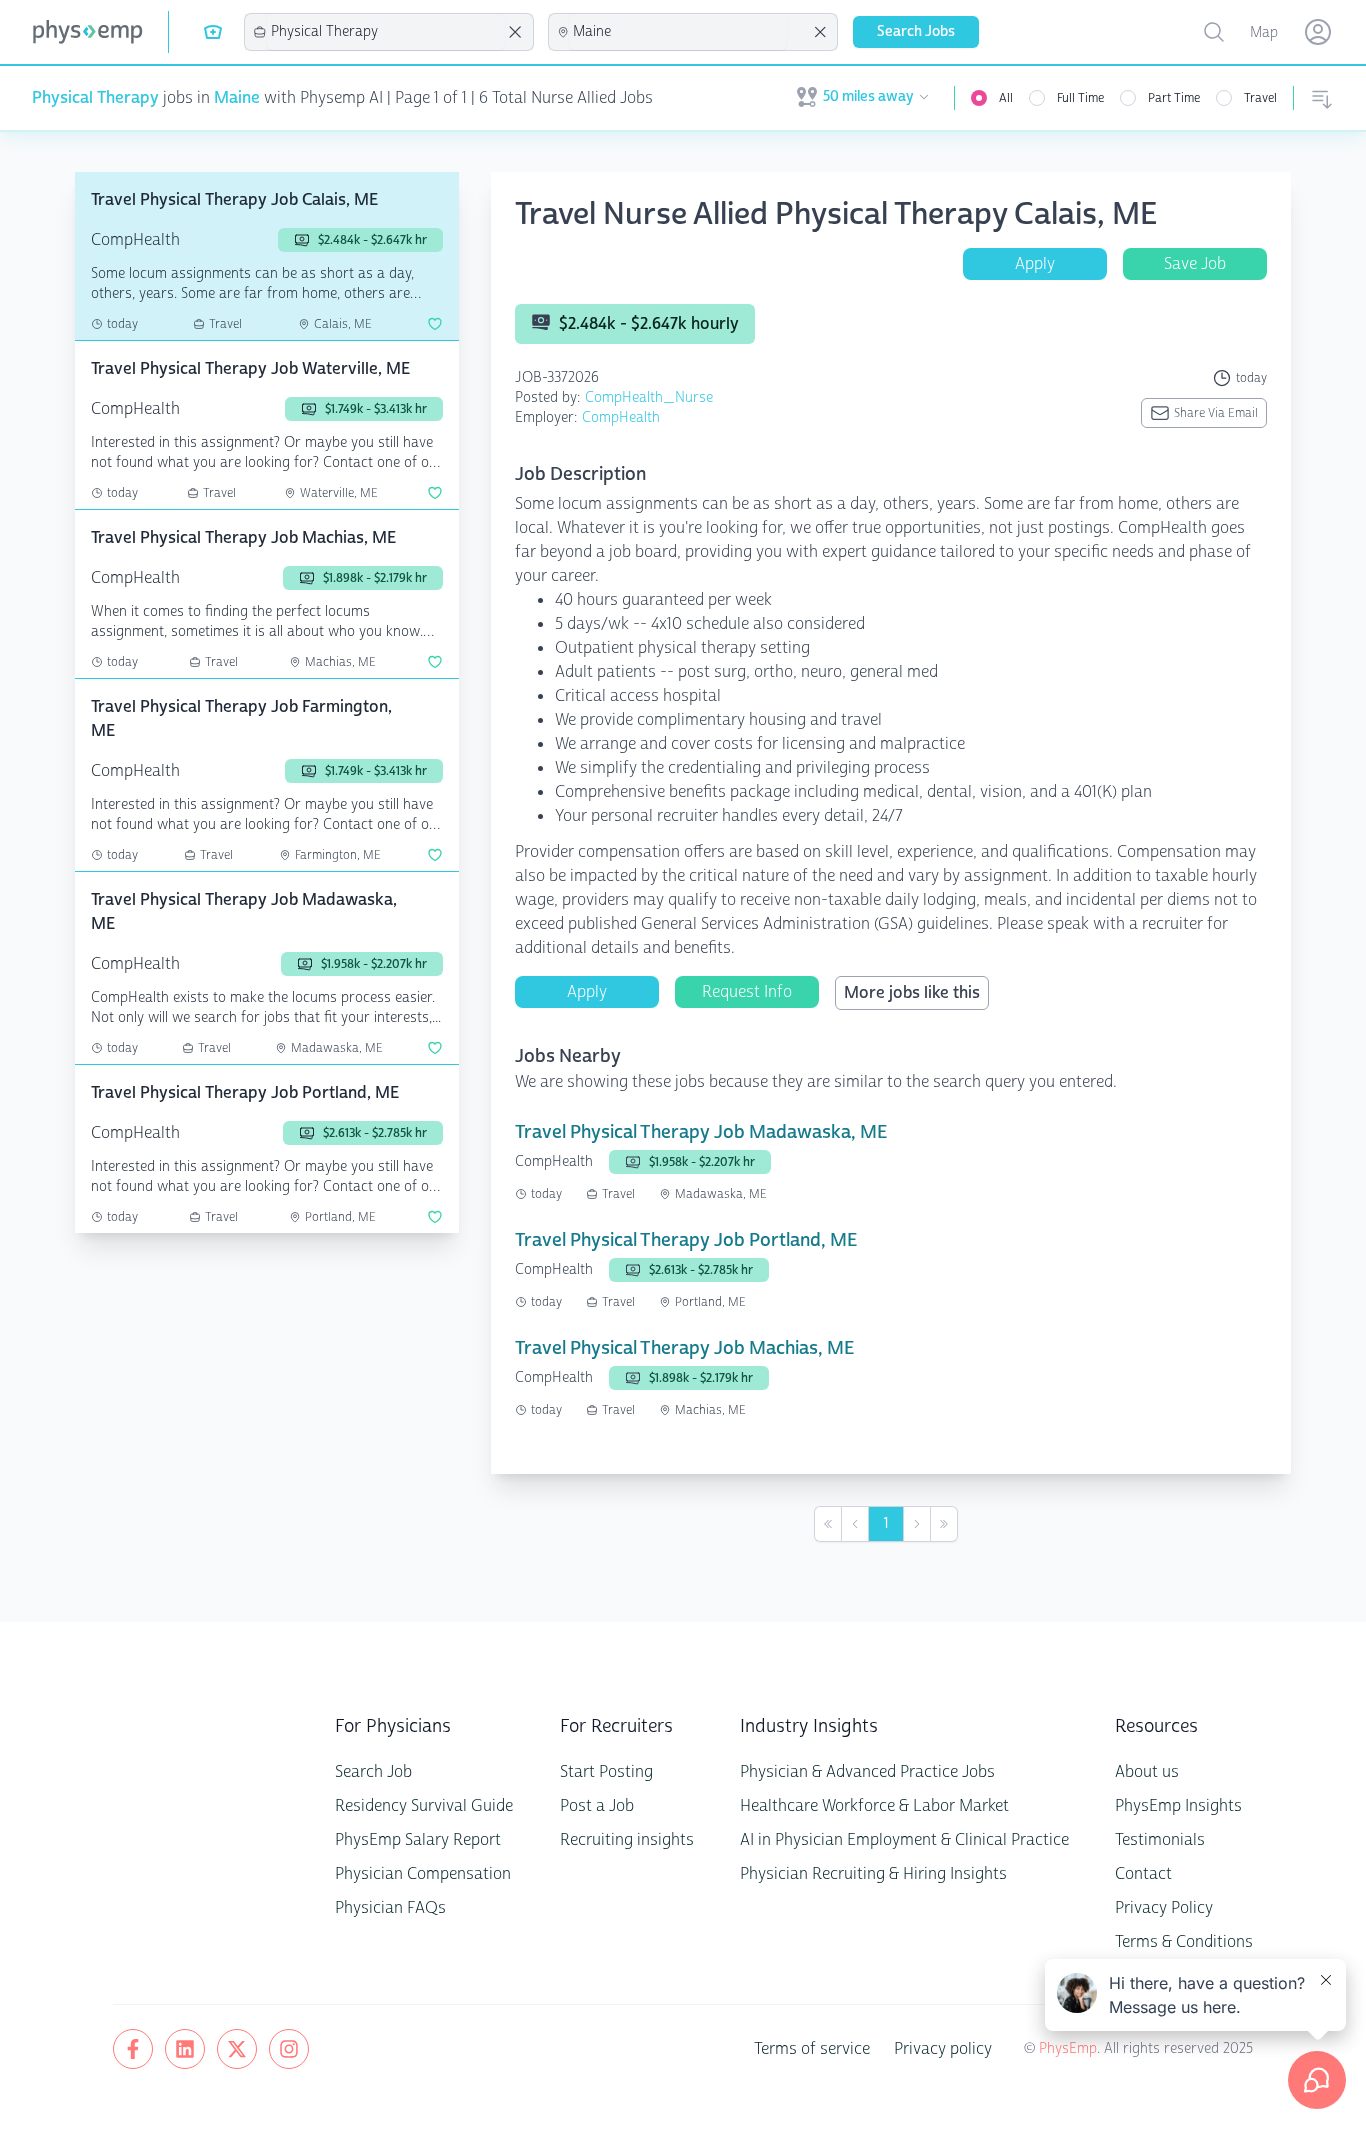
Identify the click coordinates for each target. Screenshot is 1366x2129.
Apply (1035, 263)
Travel (1260, 98)
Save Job (1195, 263)
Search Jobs (916, 31)
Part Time (1174, 98)
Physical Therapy (95, 97)
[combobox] (386, 32)
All (1006, 98)
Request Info (747, 991)
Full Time (1080, 98)
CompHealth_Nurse (649, 397)
